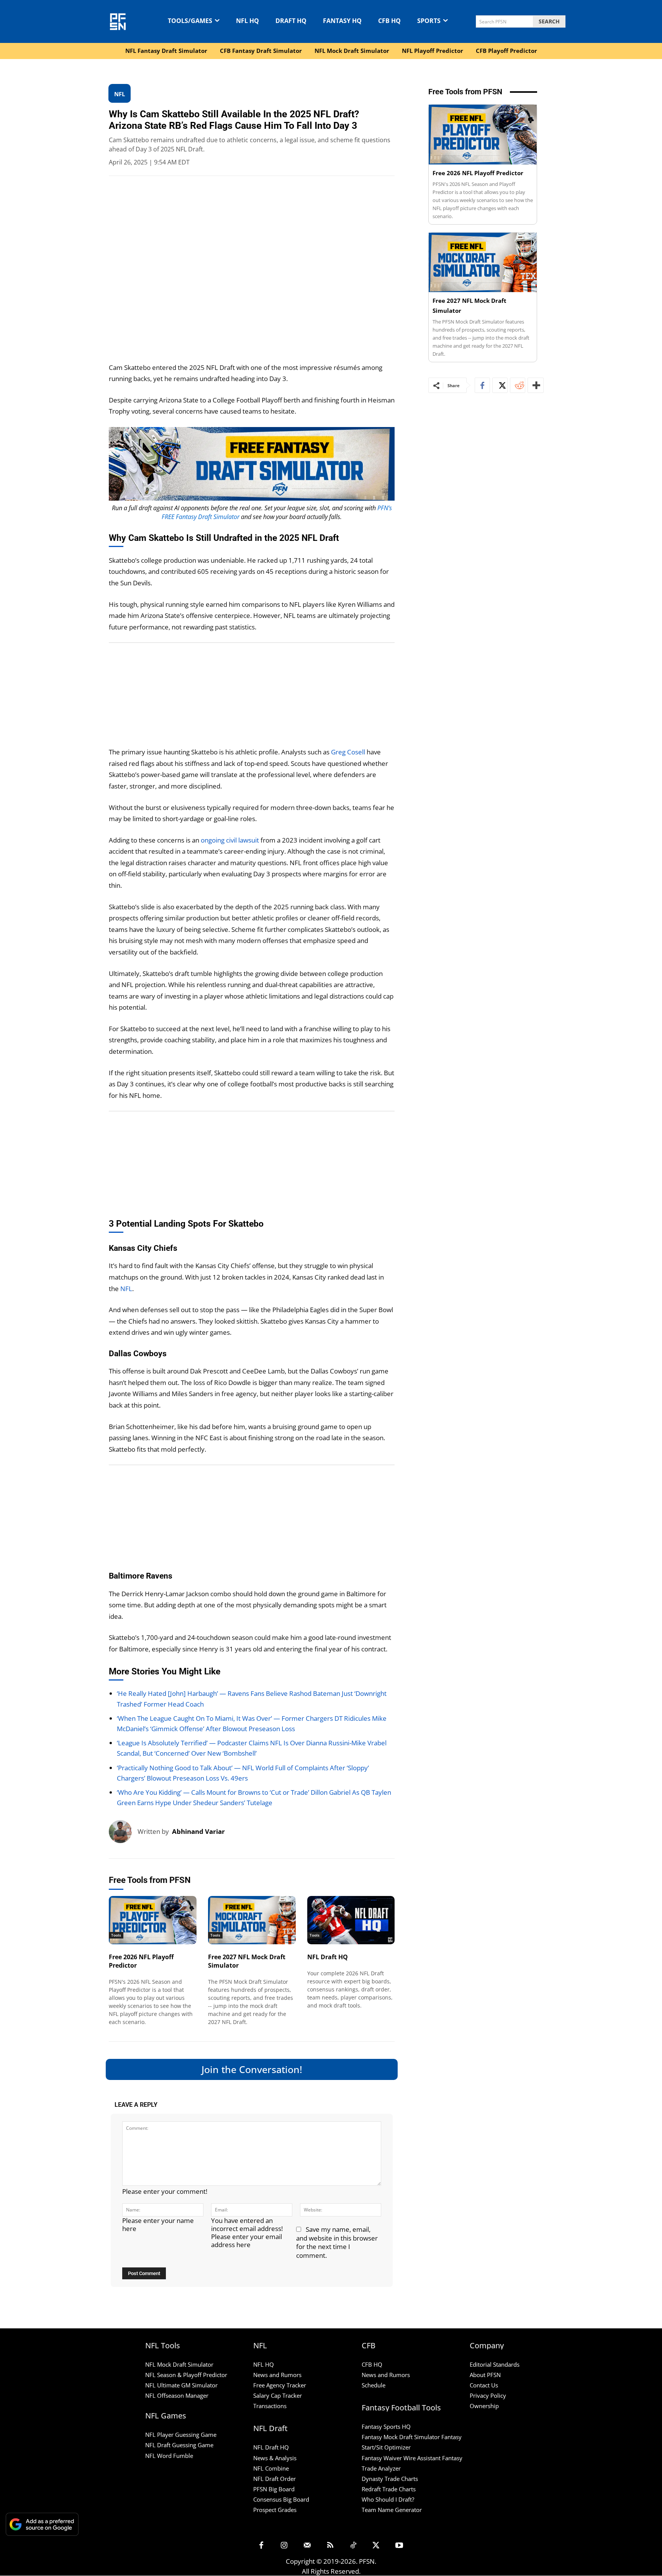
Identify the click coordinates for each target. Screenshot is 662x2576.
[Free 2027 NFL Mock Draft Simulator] (252, 1920)
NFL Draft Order (274, 2479)
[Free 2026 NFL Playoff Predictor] (153, 1920)
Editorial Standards (495, 2364)
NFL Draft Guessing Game (179, 2445)
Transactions (270, 2406)
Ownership (484, 2406)
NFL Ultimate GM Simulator (181, 2385)
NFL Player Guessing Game (181, 2435)
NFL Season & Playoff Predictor (186, 2375)
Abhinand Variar (198, 1831)
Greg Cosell (348, 752)
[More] (536, 385)
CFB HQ (372, 2364)
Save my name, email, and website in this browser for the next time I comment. (337, 2242)
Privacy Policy (488, 2396)
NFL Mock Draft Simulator (179, 2364)
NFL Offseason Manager (177, 2396)
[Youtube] (399, 2546)
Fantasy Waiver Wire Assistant (401, 2458)
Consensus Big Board (281, 2499)
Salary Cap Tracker (278, 2396)
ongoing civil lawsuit (230, 840)
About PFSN (485, 2375)
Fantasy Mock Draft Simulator (401, 2437)
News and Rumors (277, 2375)
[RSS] (330, 2546)
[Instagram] (284, 2546)
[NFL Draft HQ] (351, 1920)
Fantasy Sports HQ (386, 2427)
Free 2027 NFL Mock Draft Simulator (247, 1961)
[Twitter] (500, 385)
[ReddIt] (518, 385)
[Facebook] (482, 385)
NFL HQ (264, 2364)
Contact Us (484, 2385)
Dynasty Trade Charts (390, 2479)
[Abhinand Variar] (123, 1832)
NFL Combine (271, 2468)
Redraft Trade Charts (389, 2489)
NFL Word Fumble (169, 2456)
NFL (126, 1289)
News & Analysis (275, 2458)
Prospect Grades (275, 2510)
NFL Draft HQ (328, 1957)
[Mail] (307, 2546)
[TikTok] (353, 2546)
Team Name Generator (392, 2510)
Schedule (374, 2385)
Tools (116, 1935)
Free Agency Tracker (280, 2385)
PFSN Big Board (274, 2489)
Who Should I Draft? (388, 2499)
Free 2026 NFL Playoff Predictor (141, 1961)
